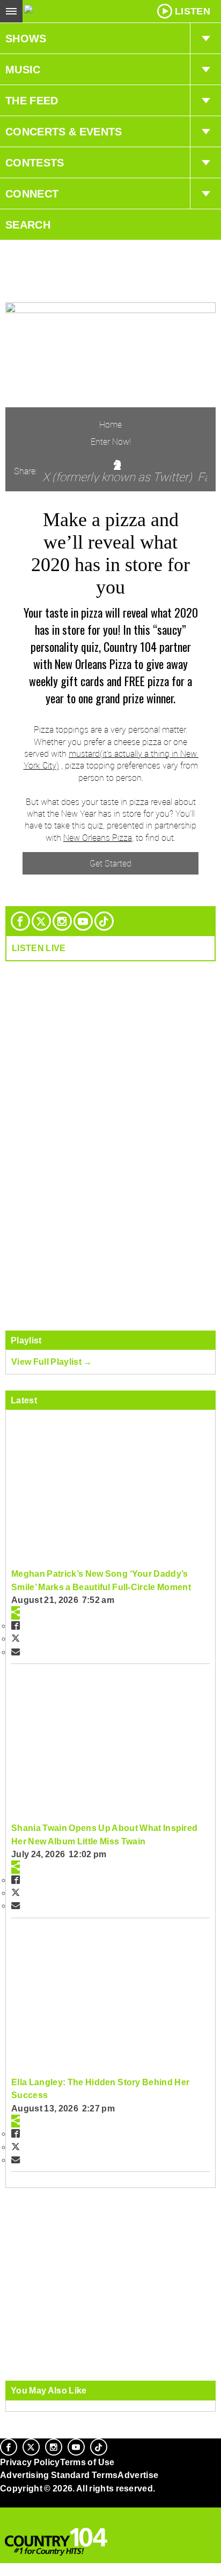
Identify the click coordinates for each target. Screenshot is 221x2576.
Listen (193, 11)
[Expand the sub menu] (205, 39)
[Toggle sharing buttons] (16, 1613)
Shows (26, 39)
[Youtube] (83, 921)
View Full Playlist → (52, 1362)
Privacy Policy (30, 2462)
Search (28, 225)
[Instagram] (62, 921)
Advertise (138, 2475)
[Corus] (2, 2503)
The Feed (32, 101)
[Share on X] (16, 1638)
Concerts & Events (64, 132)
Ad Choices (25, 2514)
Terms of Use (87, 2462)
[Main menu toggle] (11, 11)
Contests (35, 163)
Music (23, 70)
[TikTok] (104, 921)
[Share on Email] (16, 1652)
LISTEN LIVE (39, 948)
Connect (32, 194)
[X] (41, 921)
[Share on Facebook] (16, 1625)
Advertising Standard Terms (59, 2475)
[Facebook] (20, 921)
